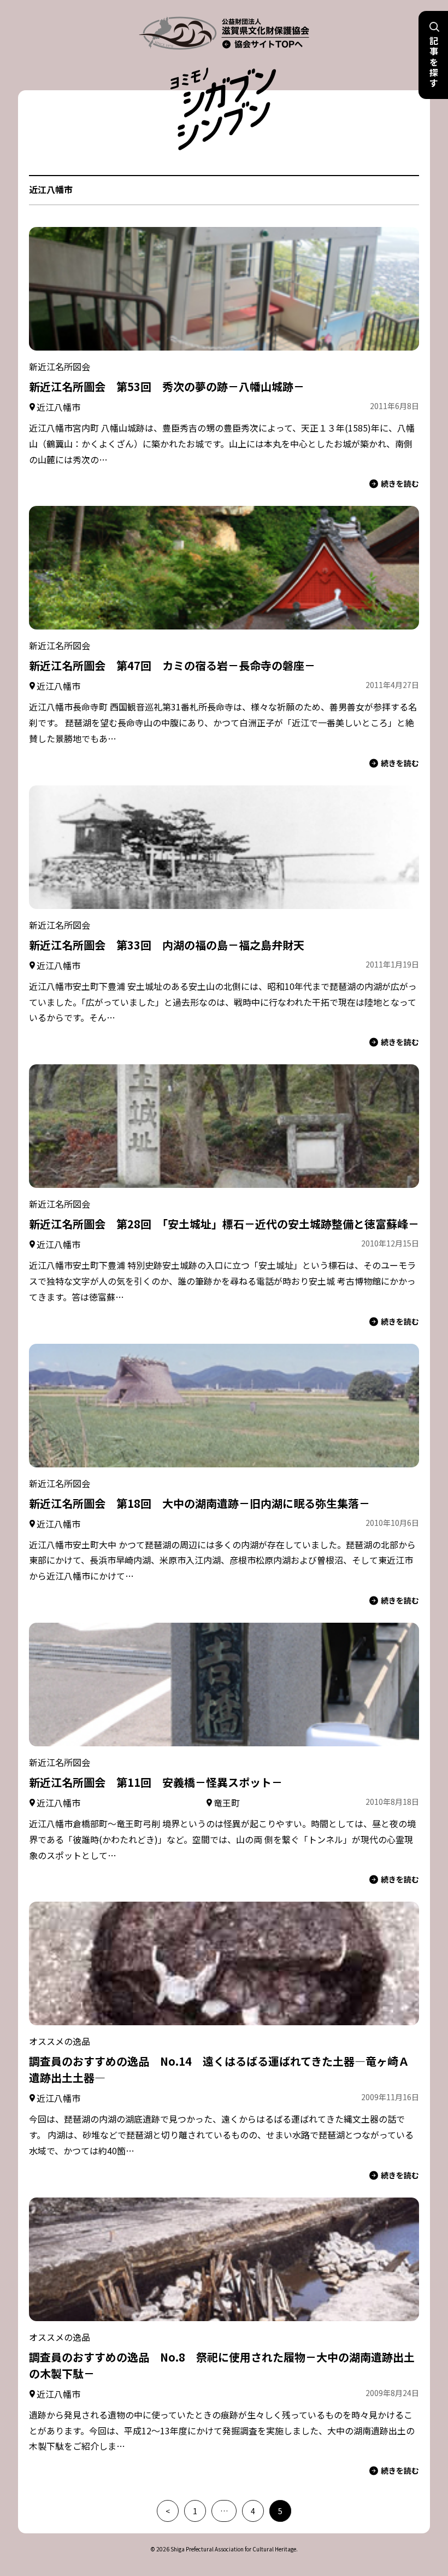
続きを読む (400, 483)
